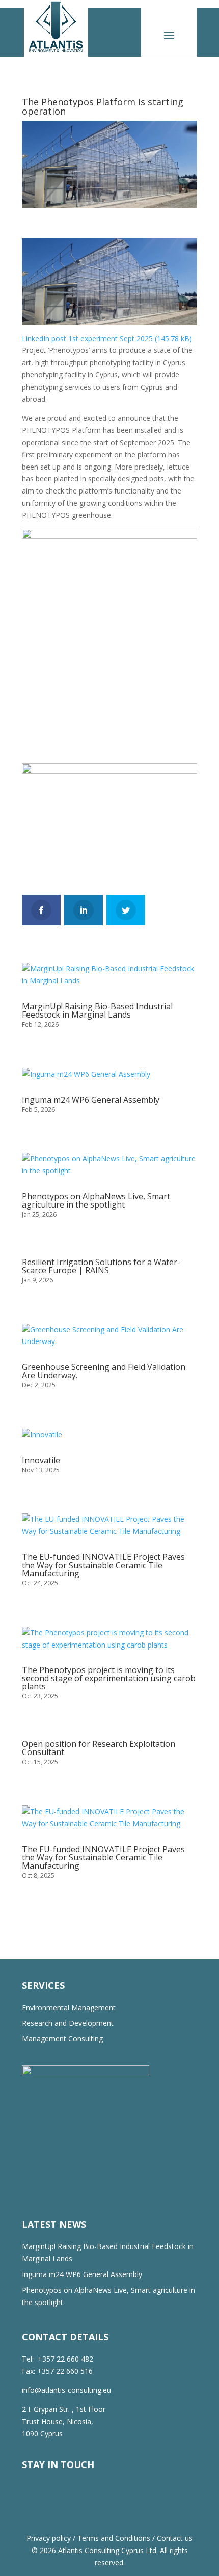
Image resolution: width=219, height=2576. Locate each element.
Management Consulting (62, 2038)
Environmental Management (69, 2007)
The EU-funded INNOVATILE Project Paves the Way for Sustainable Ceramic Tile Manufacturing (103, 1565)
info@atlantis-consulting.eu (66, 2390)
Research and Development (68, 2023)
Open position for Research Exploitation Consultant (99, 1748)
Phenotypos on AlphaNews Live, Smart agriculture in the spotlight (96, 1200)
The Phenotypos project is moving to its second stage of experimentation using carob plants (109, 1678)
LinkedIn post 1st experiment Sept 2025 (87, 338)
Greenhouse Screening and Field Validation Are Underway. (104, 1371)
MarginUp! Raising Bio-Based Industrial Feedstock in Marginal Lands (97, 1010)
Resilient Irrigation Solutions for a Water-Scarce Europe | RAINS (101, 1266)
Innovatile (41, 1460)
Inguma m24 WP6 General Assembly (91, 1100)
